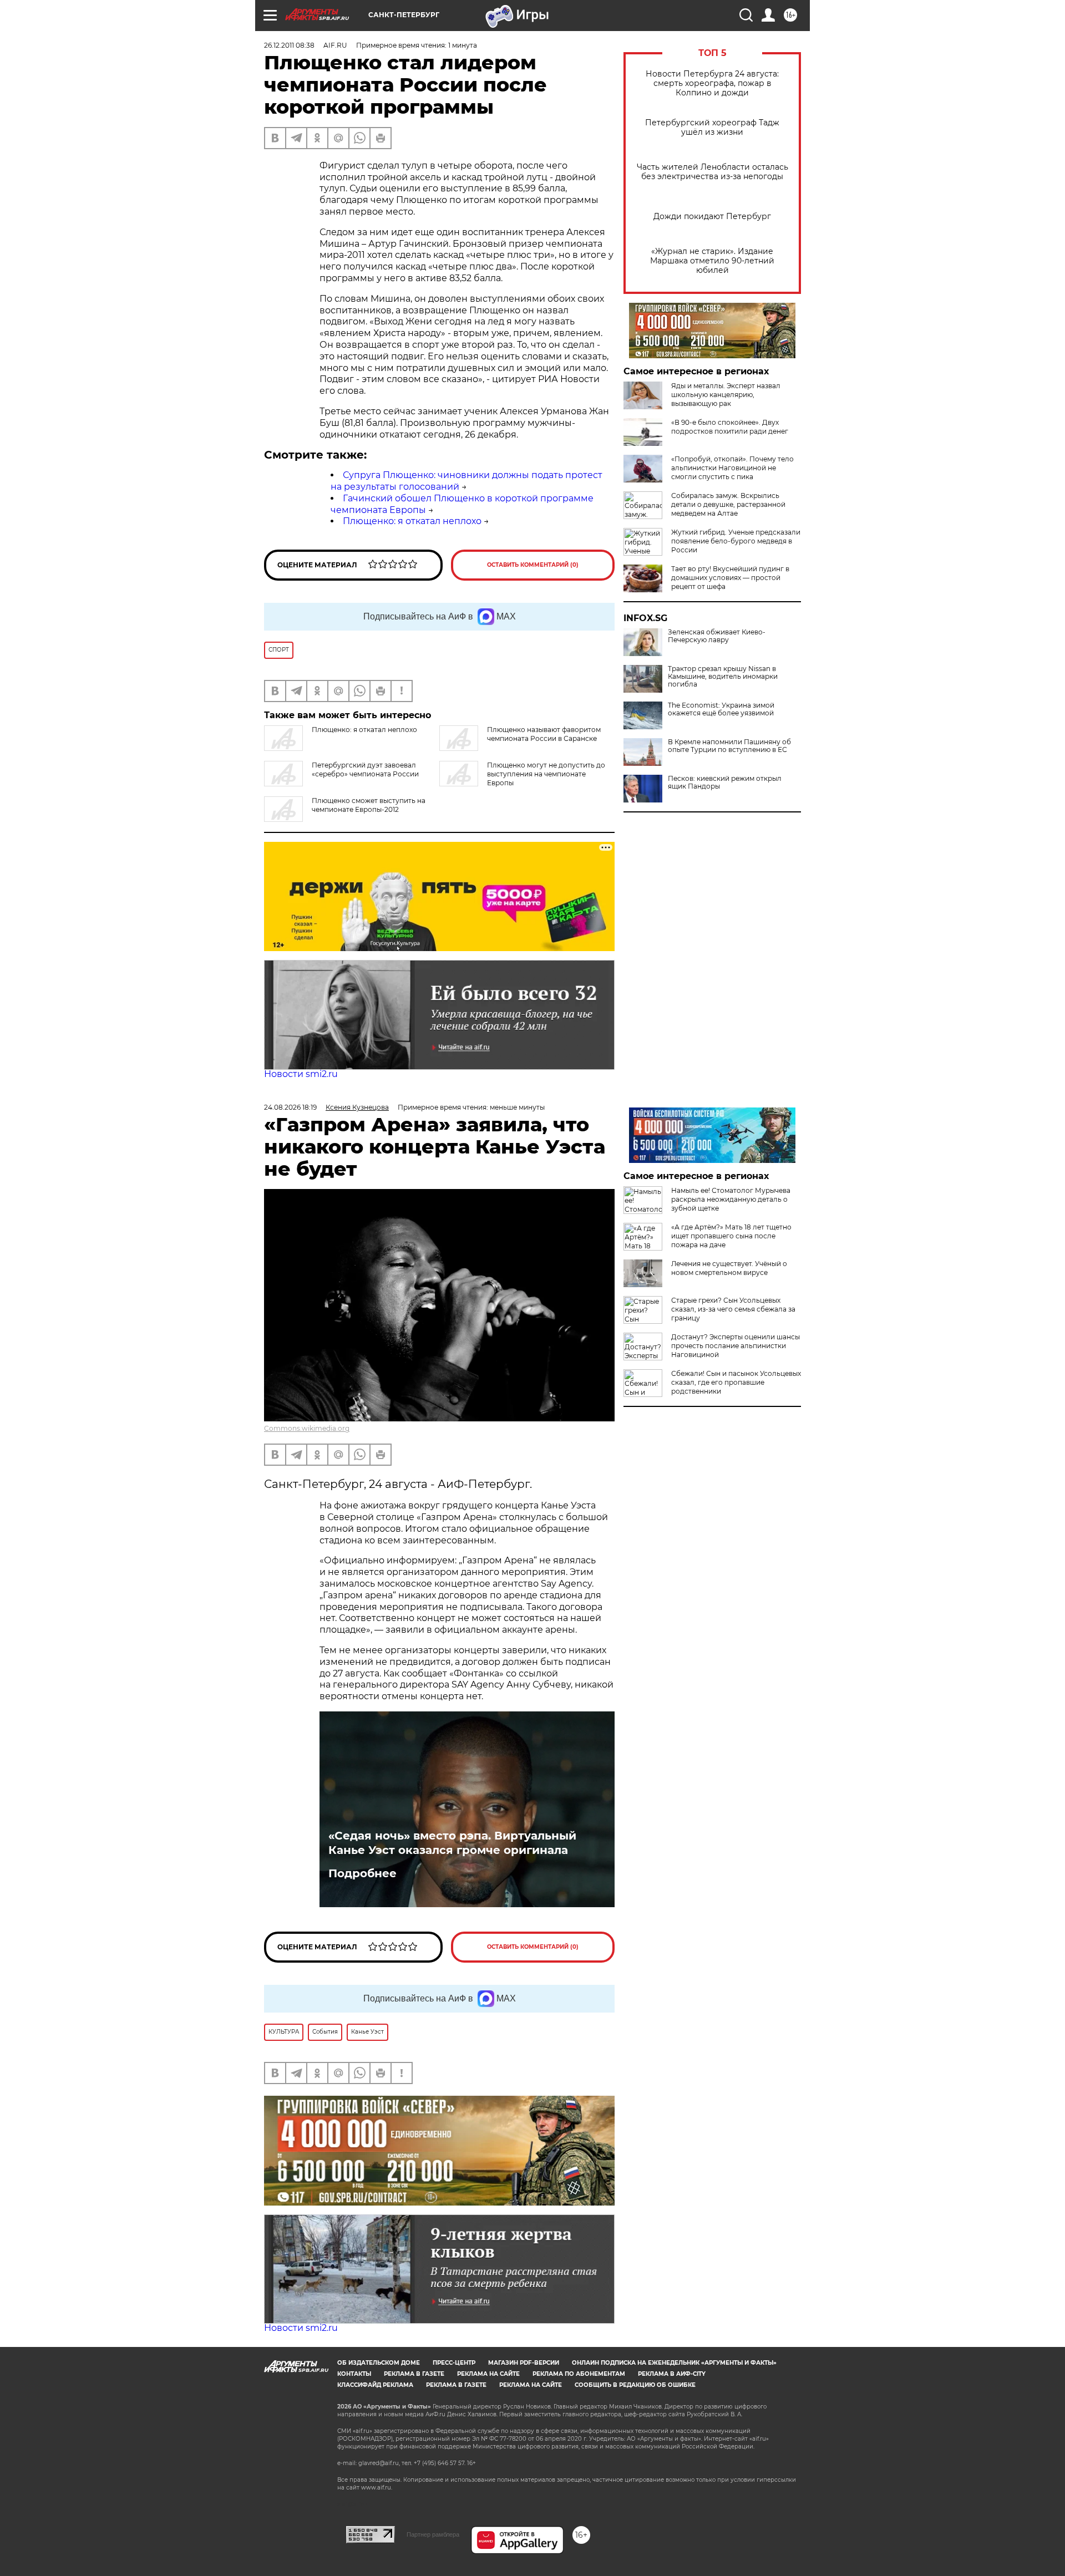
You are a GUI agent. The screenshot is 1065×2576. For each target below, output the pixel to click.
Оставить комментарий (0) (533, 565)
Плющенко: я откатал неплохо (412, 521)
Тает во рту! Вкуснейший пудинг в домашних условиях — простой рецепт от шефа (730, 578)
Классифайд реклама (375, 2385)
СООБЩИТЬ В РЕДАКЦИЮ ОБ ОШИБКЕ (635, 2385)
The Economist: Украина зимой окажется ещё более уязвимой (721, 709)
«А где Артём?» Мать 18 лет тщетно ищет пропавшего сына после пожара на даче (731, 1236)
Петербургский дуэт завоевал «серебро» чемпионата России (365, 769)
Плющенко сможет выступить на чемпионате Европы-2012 (369, 805)
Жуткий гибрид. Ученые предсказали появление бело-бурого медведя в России (736, 541)
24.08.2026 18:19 (290, 1107)
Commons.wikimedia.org (307, 1428)
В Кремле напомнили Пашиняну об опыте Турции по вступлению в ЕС (729, 746)
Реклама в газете (414, 2374)
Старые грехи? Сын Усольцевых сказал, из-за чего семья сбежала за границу (733, 1309)
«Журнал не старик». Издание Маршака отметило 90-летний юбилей (712, 261)
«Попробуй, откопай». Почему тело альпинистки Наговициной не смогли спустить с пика (732, 468)
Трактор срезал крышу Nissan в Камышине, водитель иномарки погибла (723, 677)
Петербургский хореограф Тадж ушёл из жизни (712, 128)
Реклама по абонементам (579, 2374)
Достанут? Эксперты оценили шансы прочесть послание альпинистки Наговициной (736, 1346)
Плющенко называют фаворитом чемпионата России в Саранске (544, 734)
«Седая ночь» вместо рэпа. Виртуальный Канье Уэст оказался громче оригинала (452, 1843)
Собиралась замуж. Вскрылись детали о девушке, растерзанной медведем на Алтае (728, 504)
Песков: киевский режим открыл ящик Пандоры (725, 783)
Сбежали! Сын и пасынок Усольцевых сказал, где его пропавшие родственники (736, 1382)
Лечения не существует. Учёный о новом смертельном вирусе (729, 1268)
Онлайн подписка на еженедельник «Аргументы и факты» (674, 2363)
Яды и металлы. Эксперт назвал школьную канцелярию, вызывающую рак (726, 395)
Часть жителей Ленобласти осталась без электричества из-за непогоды (712, 172)
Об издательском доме (379, 2363)
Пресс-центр (454, 2363)
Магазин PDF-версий (524, 2363)
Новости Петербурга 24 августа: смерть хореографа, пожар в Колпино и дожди (712, 83)
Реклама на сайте (488, 2374)
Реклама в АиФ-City (672, 2374)
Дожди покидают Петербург (712, 217)
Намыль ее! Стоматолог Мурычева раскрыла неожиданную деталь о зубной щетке (731, 1199)
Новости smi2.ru (301, 1074)
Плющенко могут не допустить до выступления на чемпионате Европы (546, 774)
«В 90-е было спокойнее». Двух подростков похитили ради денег (730, 427)
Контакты (354, 2374)
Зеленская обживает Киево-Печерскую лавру (717, 636)
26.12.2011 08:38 (289, 45)
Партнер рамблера (433, 2534)
